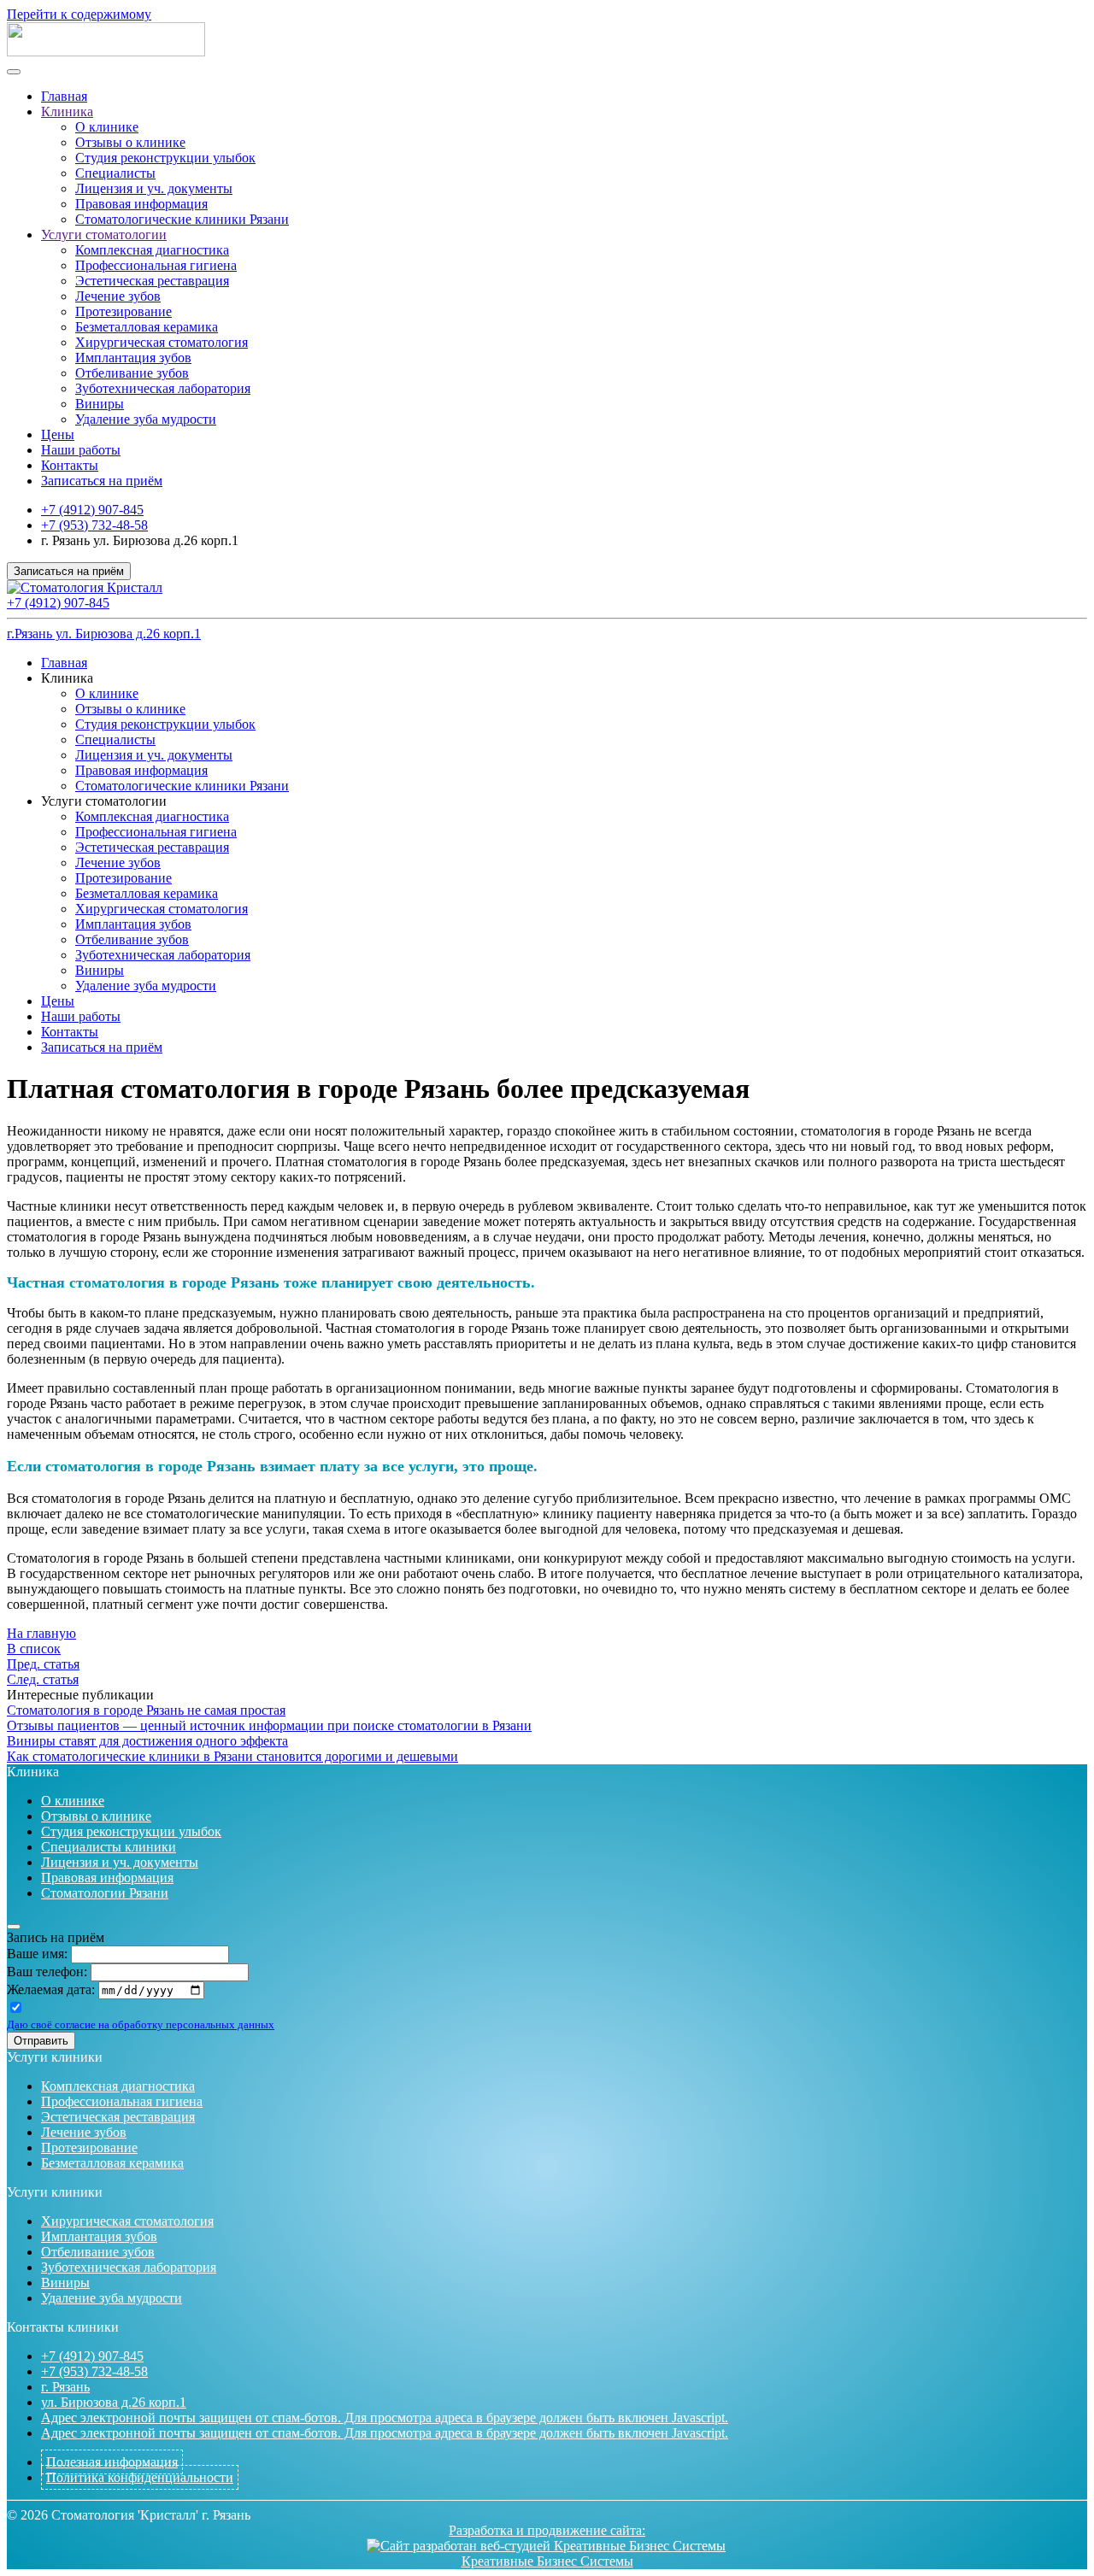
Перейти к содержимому (79, 14)
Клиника (67, 111)
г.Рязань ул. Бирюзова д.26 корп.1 (104, 634)
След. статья (43, 1679)
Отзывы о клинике (130, 142)
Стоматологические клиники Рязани (182, 219)
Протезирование (124, 311)
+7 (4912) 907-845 (92, 510)
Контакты (70, 465)
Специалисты (115, 173)
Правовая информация (141, 204)
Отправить (41, 2041)
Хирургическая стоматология (162, 342)
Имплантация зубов (133, 358)
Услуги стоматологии (104, 235)
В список (34, 1649)
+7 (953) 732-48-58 (94, 525)
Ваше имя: (37, 1954)
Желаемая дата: (51, 1989)
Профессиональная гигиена (156, 265)
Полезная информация (112, 2462)
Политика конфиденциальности (140, 2477)
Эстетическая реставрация (152, 281)
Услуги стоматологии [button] (104, 801)
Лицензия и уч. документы (154, 188)
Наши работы (81, 450)
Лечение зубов (118, 296)
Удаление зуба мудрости (146, 419)
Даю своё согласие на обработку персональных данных (141, 2024)
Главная (64, 96)
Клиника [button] (67, 678)
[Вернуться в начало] (106, 52)
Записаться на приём (102, 481)
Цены (58, 434)
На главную (41, 1633)
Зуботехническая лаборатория (163, 388)
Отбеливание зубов (132, 373)
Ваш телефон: (47, 1972)
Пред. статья (43, 1664)
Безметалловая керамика (147, 327)
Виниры (100, 404)
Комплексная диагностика (152, 250)
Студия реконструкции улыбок (165, 158)
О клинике (107, 127)
